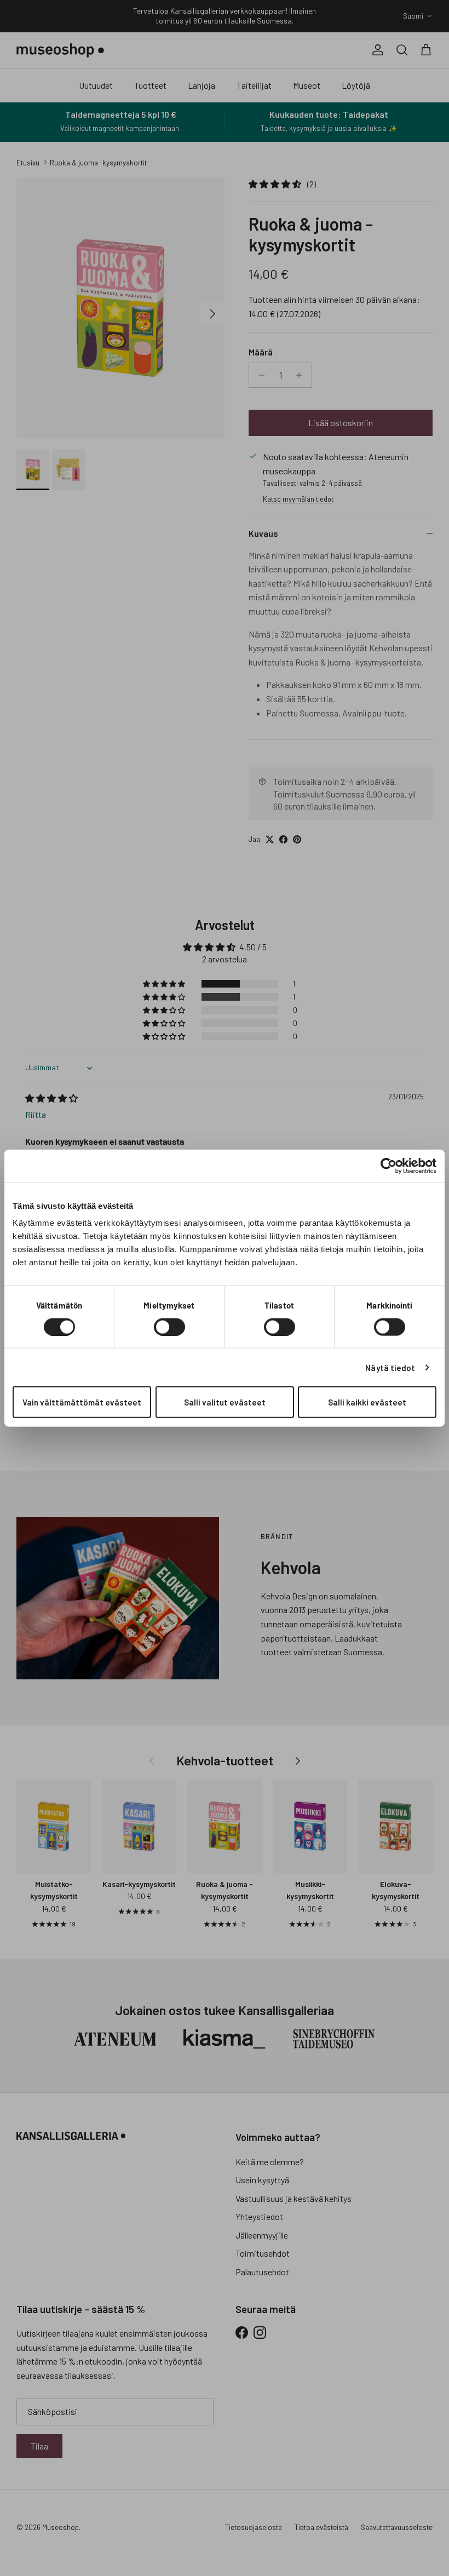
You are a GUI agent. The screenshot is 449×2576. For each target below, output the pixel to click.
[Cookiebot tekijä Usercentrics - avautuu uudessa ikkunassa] (388, 1166)
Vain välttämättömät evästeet (82, 1402)
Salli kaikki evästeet (367, 1402)
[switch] (169, 1327)
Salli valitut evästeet (225, 1402)
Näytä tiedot (390, 1367)
